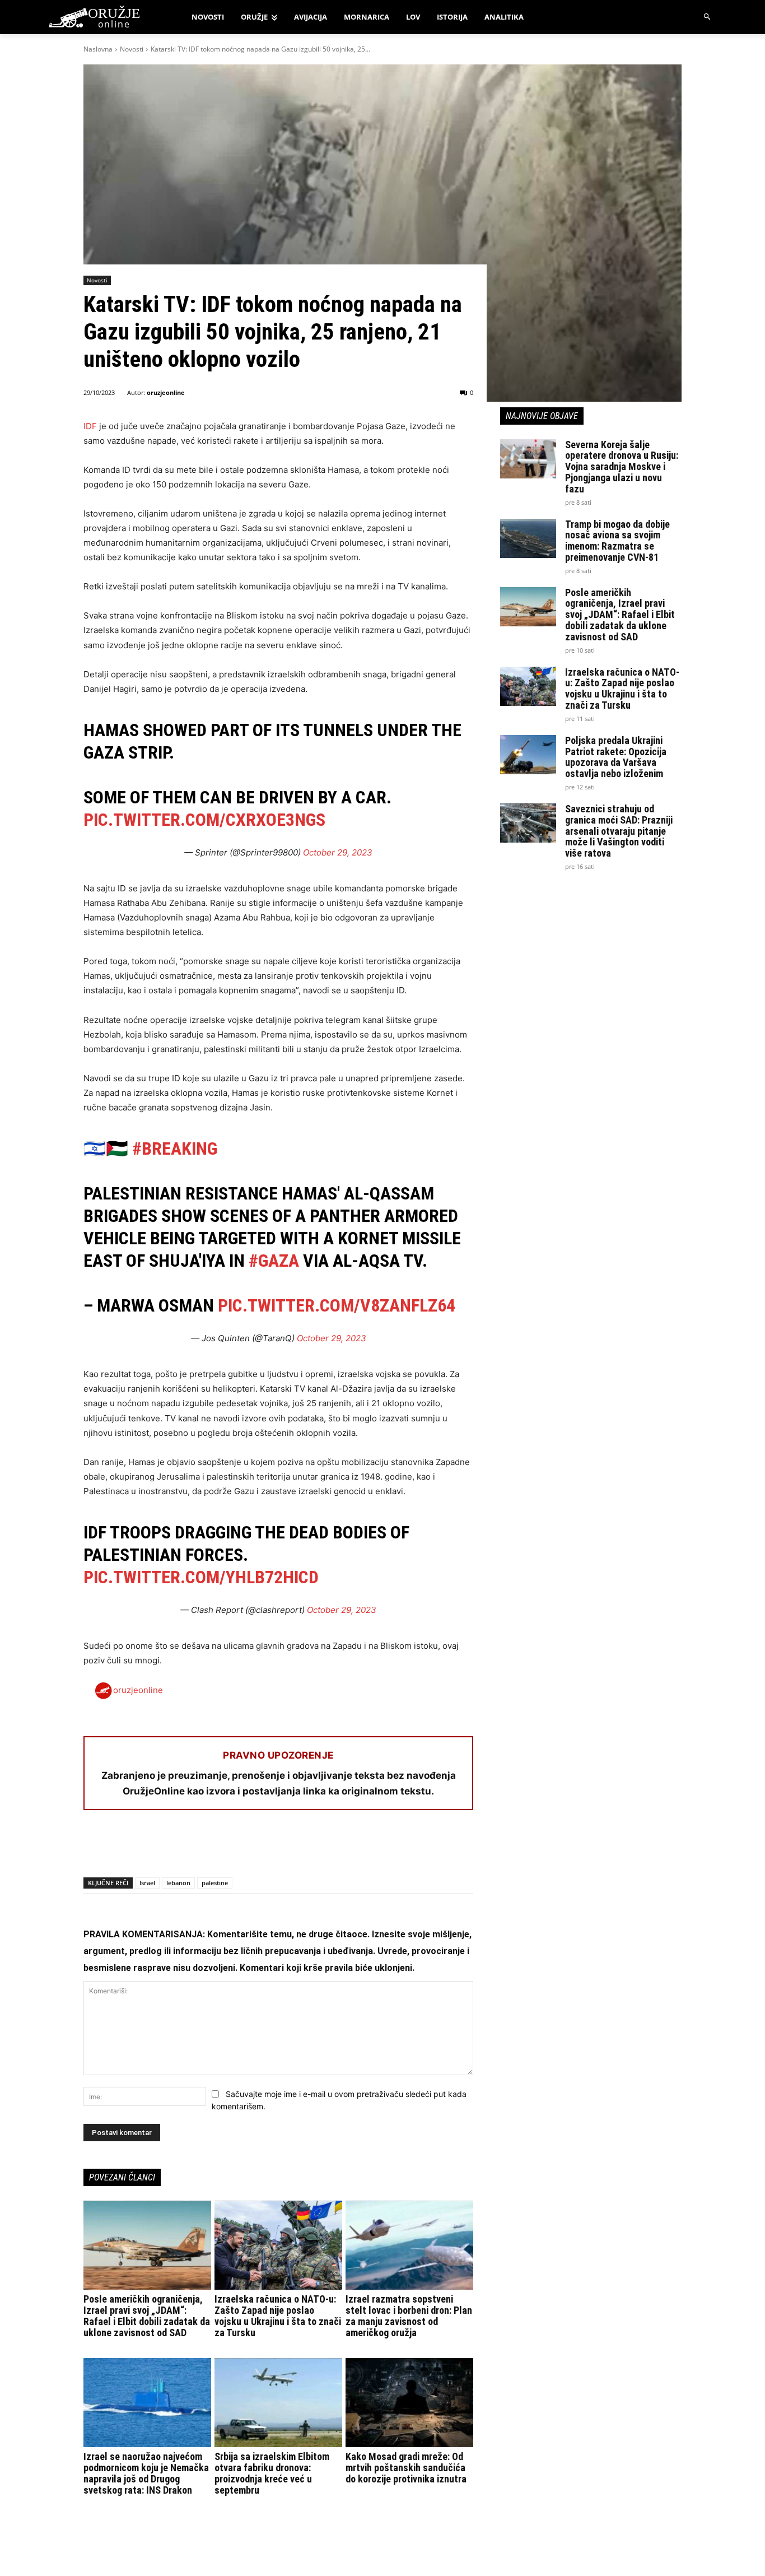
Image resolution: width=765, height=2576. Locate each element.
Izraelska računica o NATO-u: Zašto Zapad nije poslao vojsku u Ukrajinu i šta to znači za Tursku (278, 2315)
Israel (147, 1883)
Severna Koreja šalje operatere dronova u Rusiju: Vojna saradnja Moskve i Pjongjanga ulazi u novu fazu (622, 467)
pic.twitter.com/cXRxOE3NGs (204, 820)
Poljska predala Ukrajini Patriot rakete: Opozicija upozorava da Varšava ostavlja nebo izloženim (616, 757)
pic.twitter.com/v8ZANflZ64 (337, 1305)
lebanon (178, 1883)
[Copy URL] (249, 1848)
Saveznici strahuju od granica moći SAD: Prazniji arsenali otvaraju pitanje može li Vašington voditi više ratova (619, 831)
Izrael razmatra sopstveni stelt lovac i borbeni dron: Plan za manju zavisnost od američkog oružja (409, 2315)
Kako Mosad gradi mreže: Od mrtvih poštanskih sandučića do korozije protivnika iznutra (406, 2468)
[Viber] (223, 1848)
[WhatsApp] (146, 1848)
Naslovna (98, 49)
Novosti (132, 49)
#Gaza (274, 1261)
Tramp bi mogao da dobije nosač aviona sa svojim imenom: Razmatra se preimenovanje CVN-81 (617, 541)
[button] (708, 17)
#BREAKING (175, 1148)
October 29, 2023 (338, 852)
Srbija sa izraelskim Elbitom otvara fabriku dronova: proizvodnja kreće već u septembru (272, 2473)
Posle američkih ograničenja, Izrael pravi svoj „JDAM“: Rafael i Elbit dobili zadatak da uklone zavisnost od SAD (147, 2315)
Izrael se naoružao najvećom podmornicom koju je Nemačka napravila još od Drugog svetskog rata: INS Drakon (146, 2473)
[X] (120, 1848)
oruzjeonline (166, 392)
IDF (90, 426)
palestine (215, 1883)
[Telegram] (198, 1848)
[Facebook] (95, 1848)
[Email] (172, 1848)
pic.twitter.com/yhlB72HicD (201, 1577)
